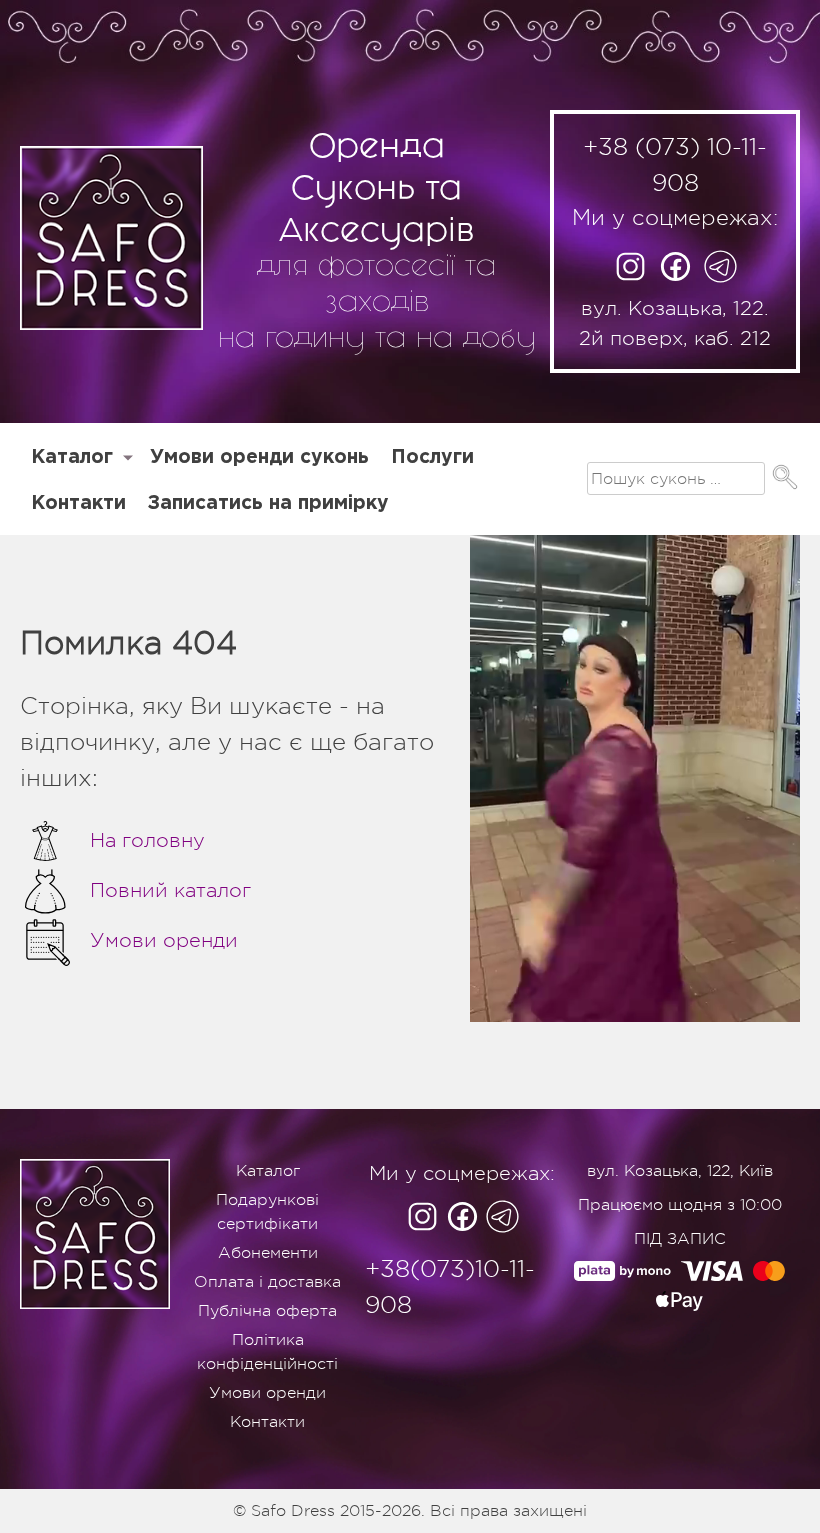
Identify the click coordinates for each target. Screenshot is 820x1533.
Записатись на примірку (268, 503)
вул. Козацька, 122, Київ (680, 1171)
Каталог (72, 457)
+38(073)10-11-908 (450, 1287)
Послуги (432, 457)
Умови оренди (164, 940)
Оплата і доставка (267, 1282)
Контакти (78, 503)
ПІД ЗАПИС (680, 1239)
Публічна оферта (267, 1311)
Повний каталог (170, 890)
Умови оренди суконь (259, 457)
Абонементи (268, 1253)
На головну (147, 840)
